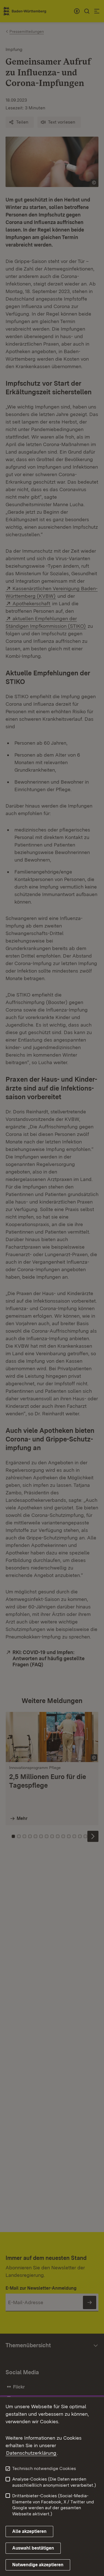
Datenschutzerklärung (31, 2453)
